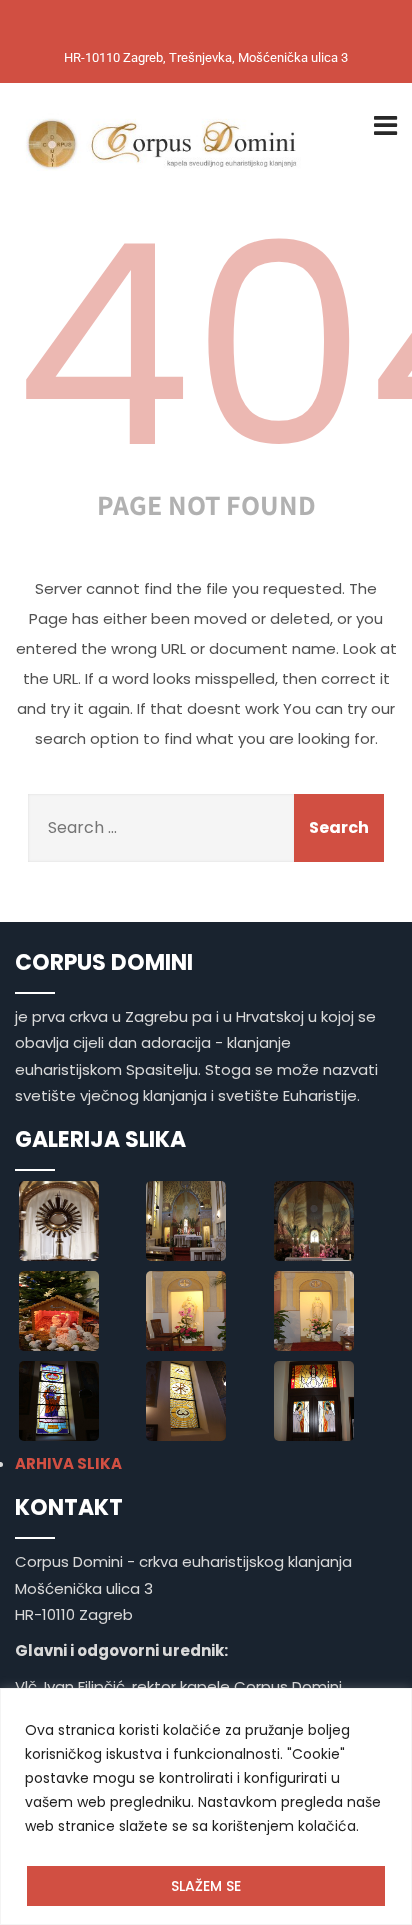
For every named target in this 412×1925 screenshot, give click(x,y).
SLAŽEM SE (206, 1886)
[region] (206, 1806)
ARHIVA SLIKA (68, 1463)
